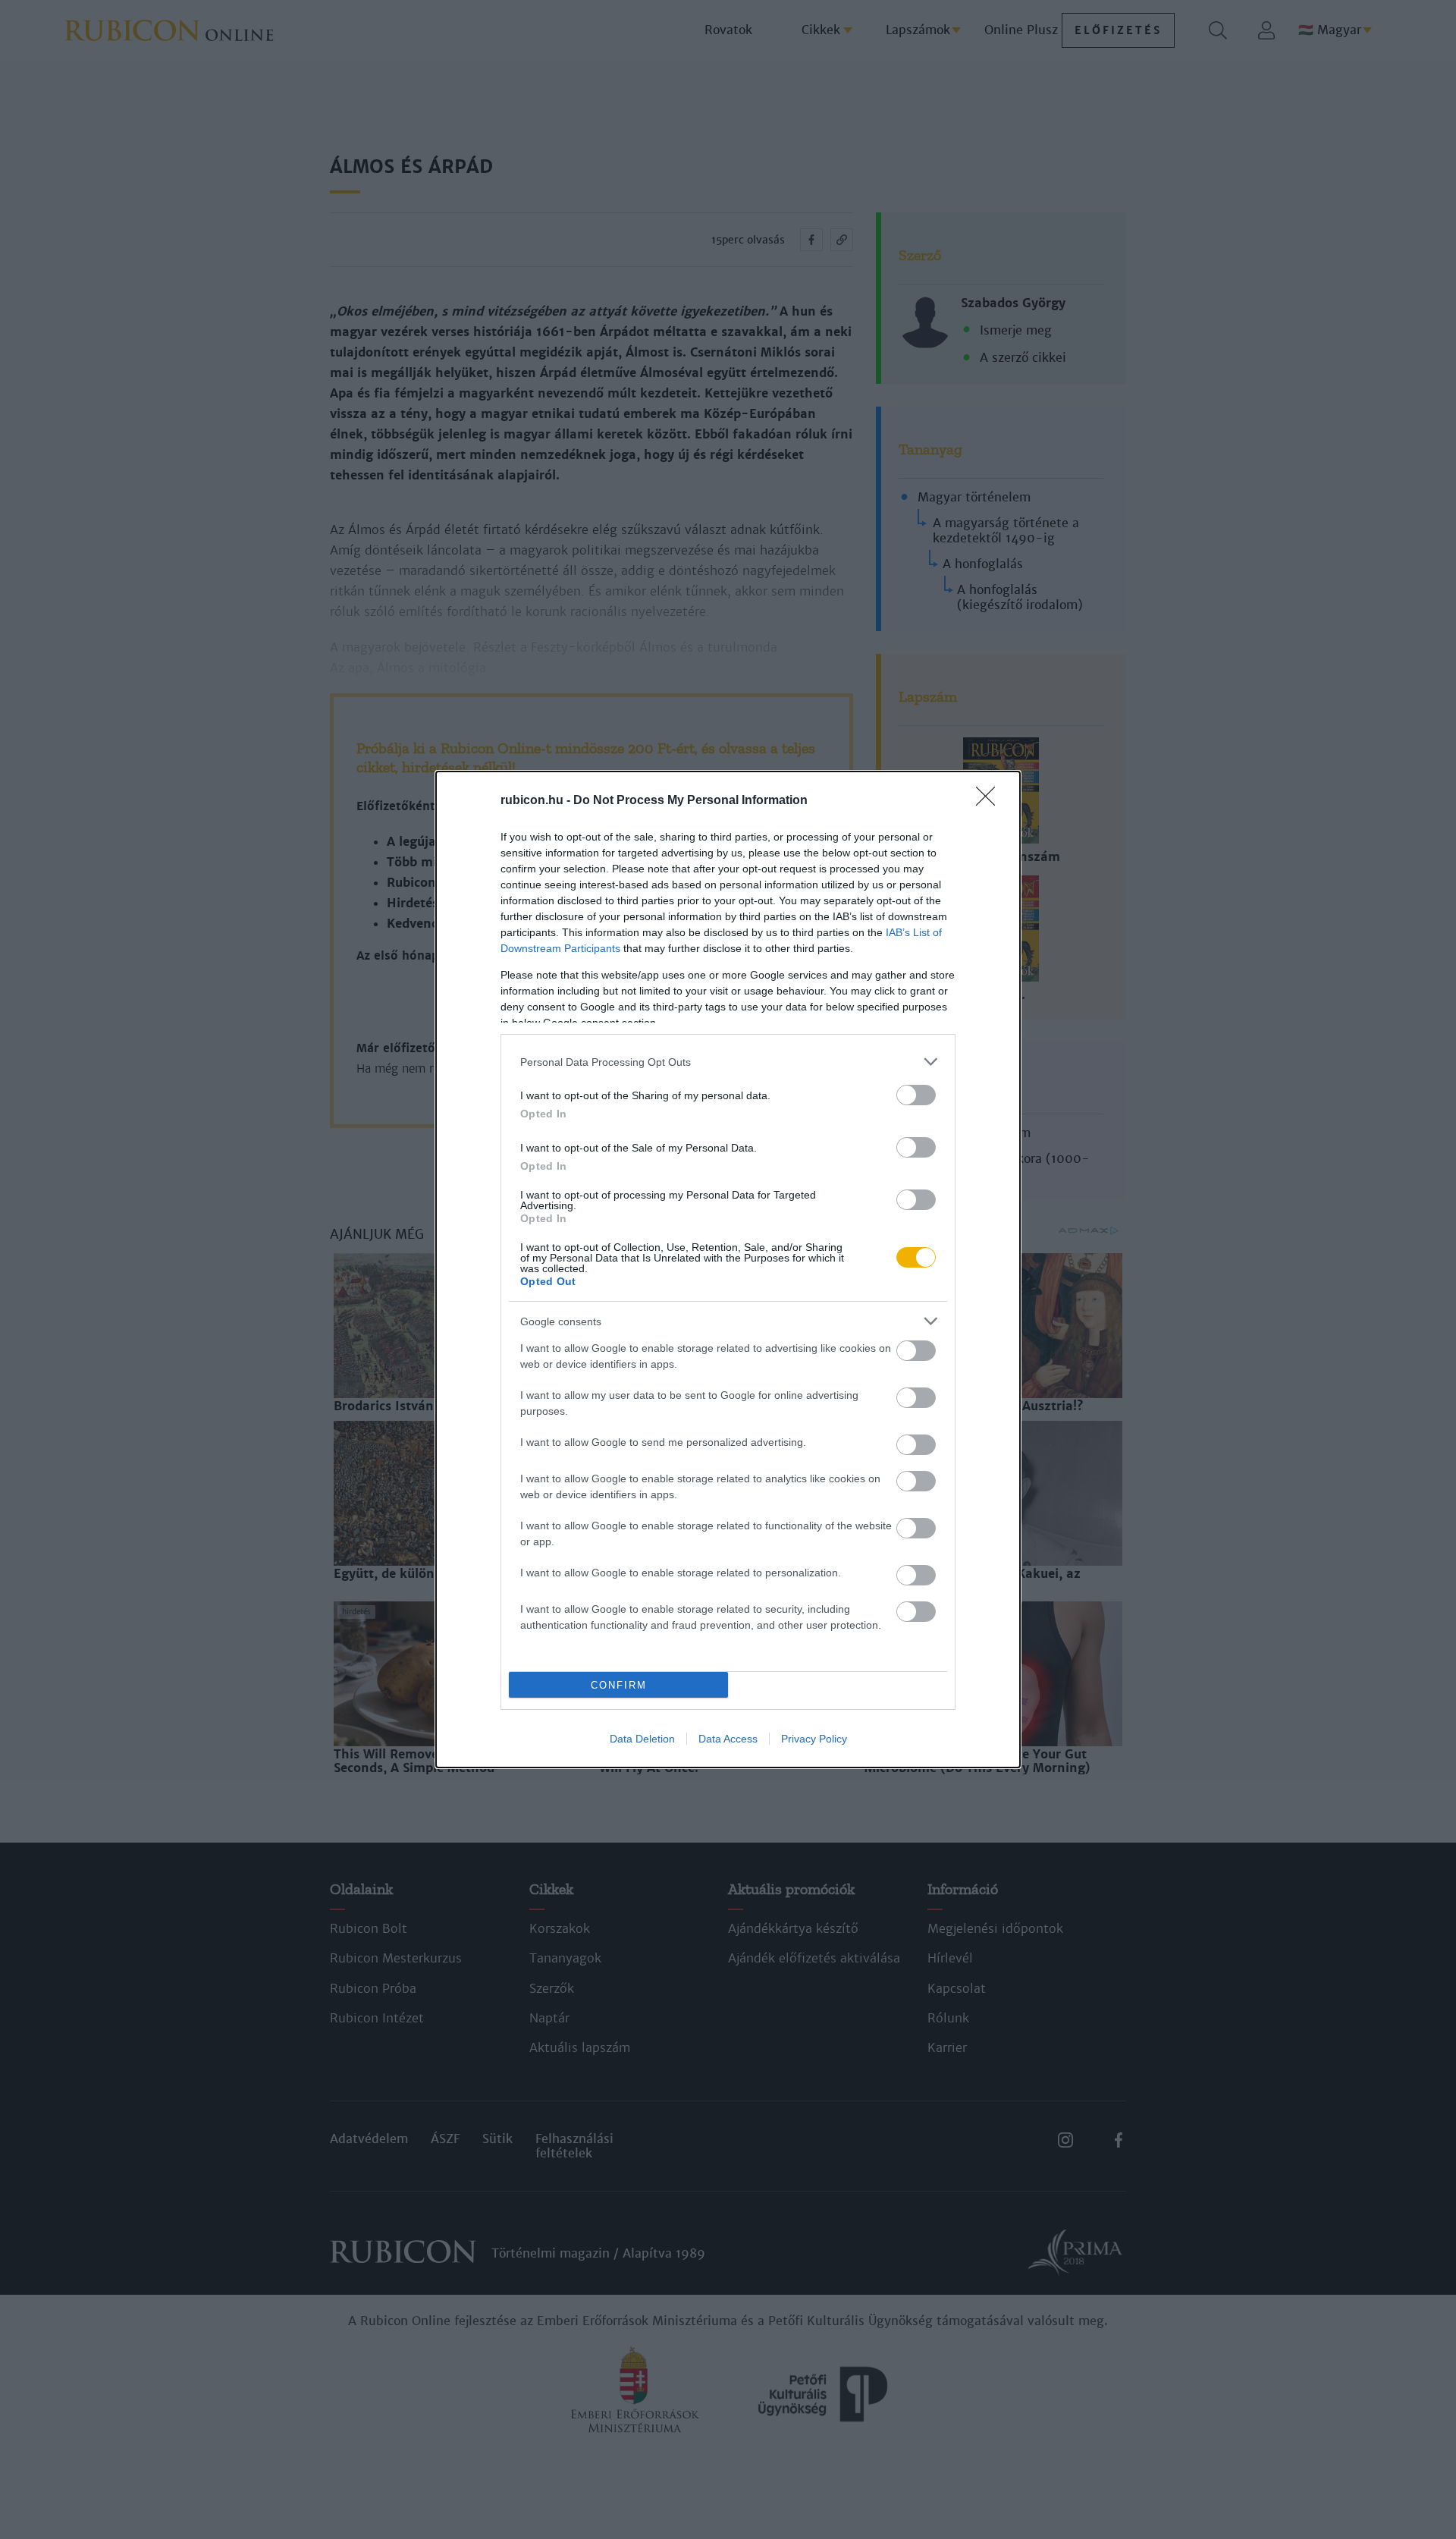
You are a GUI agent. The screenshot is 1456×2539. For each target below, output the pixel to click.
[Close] (990, 801)
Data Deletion (642, 1739)
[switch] (916, 1095)
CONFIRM (619, 1685)
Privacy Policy (814, 1739)
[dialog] (728, 1269)
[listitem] (728, 1062)
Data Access (728, 1739)
